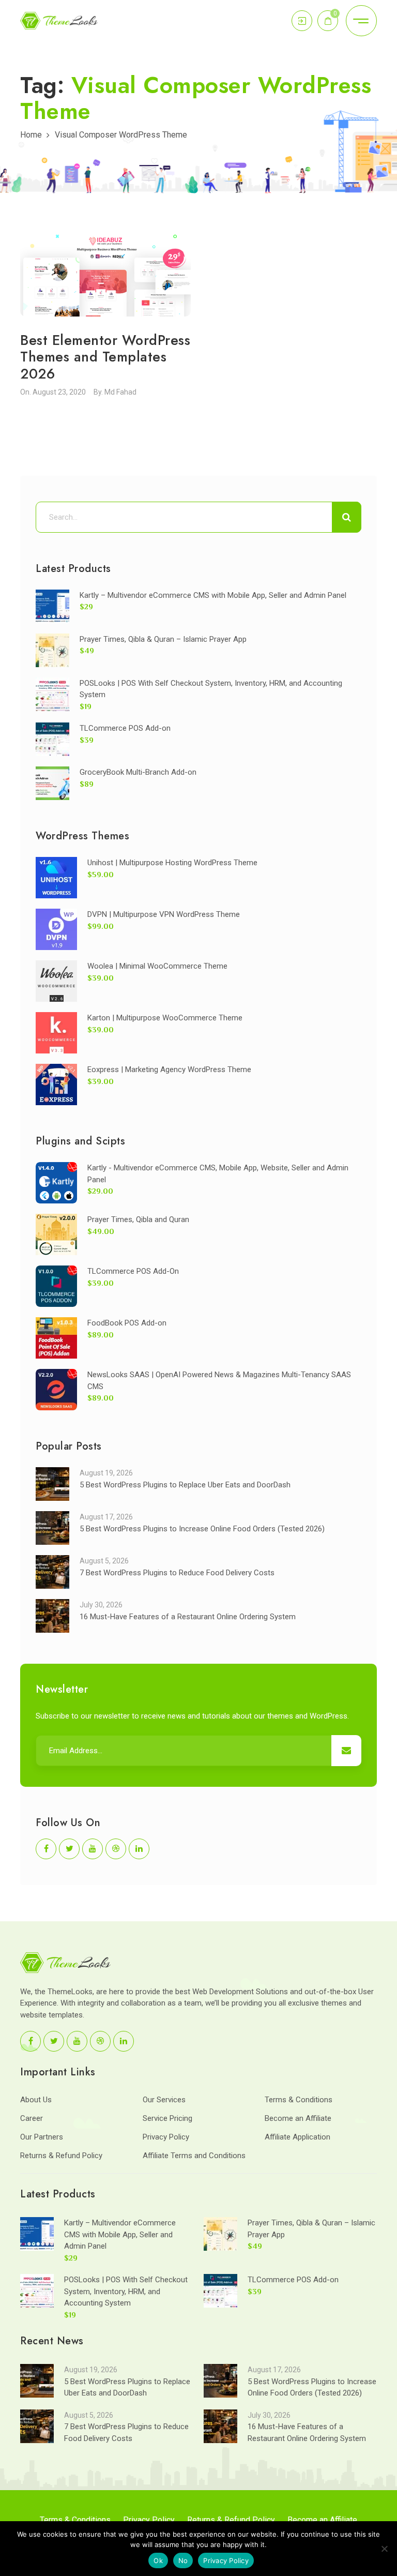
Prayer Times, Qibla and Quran (138, 1219)
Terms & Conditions (299, 2100)
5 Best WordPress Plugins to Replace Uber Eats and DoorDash (185, 1485)
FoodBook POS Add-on (127, 1323)
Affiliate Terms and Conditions (194, 2156)
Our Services (164, 2100)
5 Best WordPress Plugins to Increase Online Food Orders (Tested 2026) (202, 1529)
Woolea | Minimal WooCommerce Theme (157, 966)
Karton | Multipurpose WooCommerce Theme (165, 1018)
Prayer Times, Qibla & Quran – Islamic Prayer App (163, 639)
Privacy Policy (166, 2137)
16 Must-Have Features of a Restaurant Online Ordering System (188, 1617)
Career (32, 2118)
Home (31, 135)
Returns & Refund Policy (61, 2156)
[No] (384, 2549)
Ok (158, 2560)
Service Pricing (167, 2118)
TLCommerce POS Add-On (133, 1271)
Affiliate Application (297, 2137)
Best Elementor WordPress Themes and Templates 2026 (105, 357)
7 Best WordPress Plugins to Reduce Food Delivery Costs (177, 1573)
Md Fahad (120, 392)
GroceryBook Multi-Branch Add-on (138, 772)
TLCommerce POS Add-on (125, 728)
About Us (36, 2100)
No (183, 2560)
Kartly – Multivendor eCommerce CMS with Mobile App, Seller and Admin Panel (213, 595)
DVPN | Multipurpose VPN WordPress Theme (164, 914)
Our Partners (42, 2137)
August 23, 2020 (59, 392)
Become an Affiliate (298, 2118)
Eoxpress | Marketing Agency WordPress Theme (169, 1069)
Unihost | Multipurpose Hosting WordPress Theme (172, 863)
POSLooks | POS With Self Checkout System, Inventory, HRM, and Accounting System (126, 2291)
